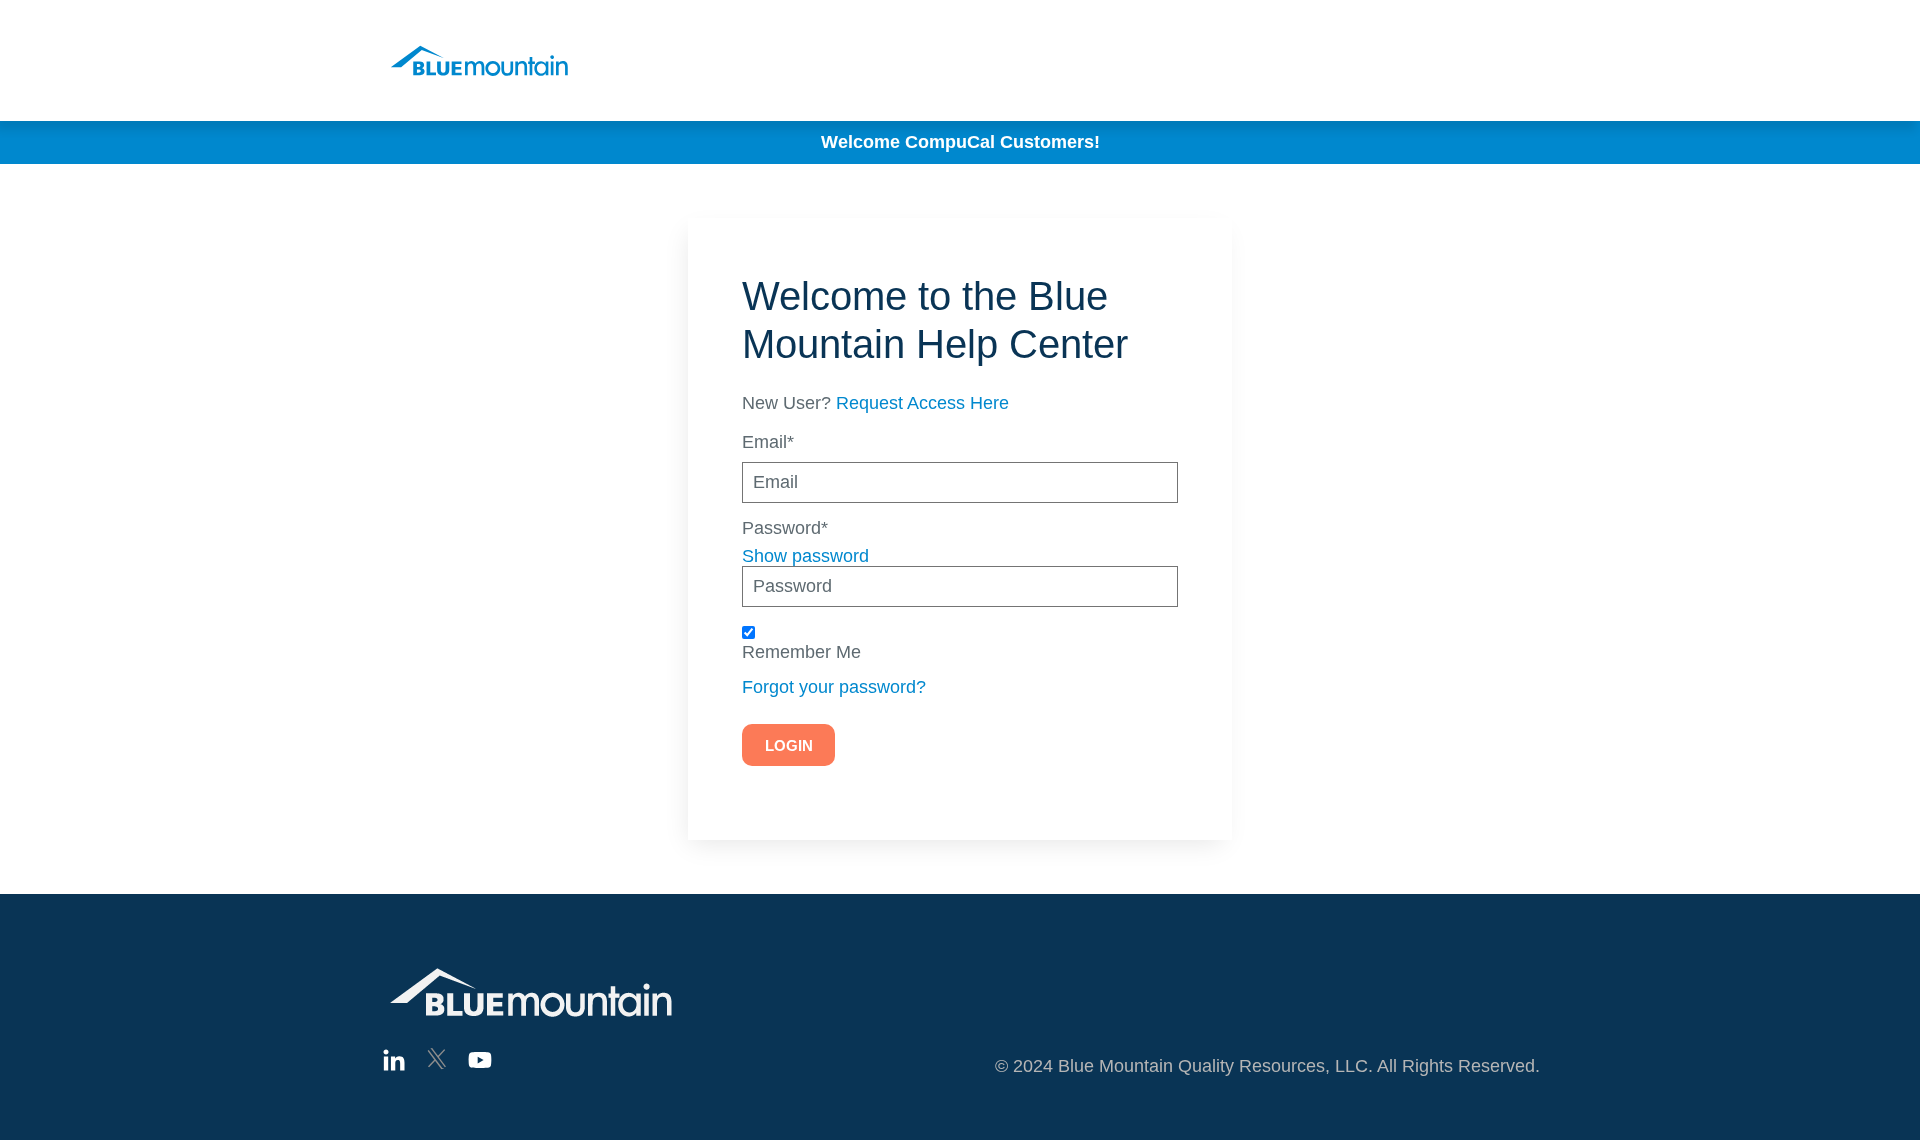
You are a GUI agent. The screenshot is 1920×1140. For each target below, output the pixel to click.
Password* (785, 528)
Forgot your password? (834, 687)
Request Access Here (922, 403)
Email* (768, 442)
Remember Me (801, 652)
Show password (805, 556)
